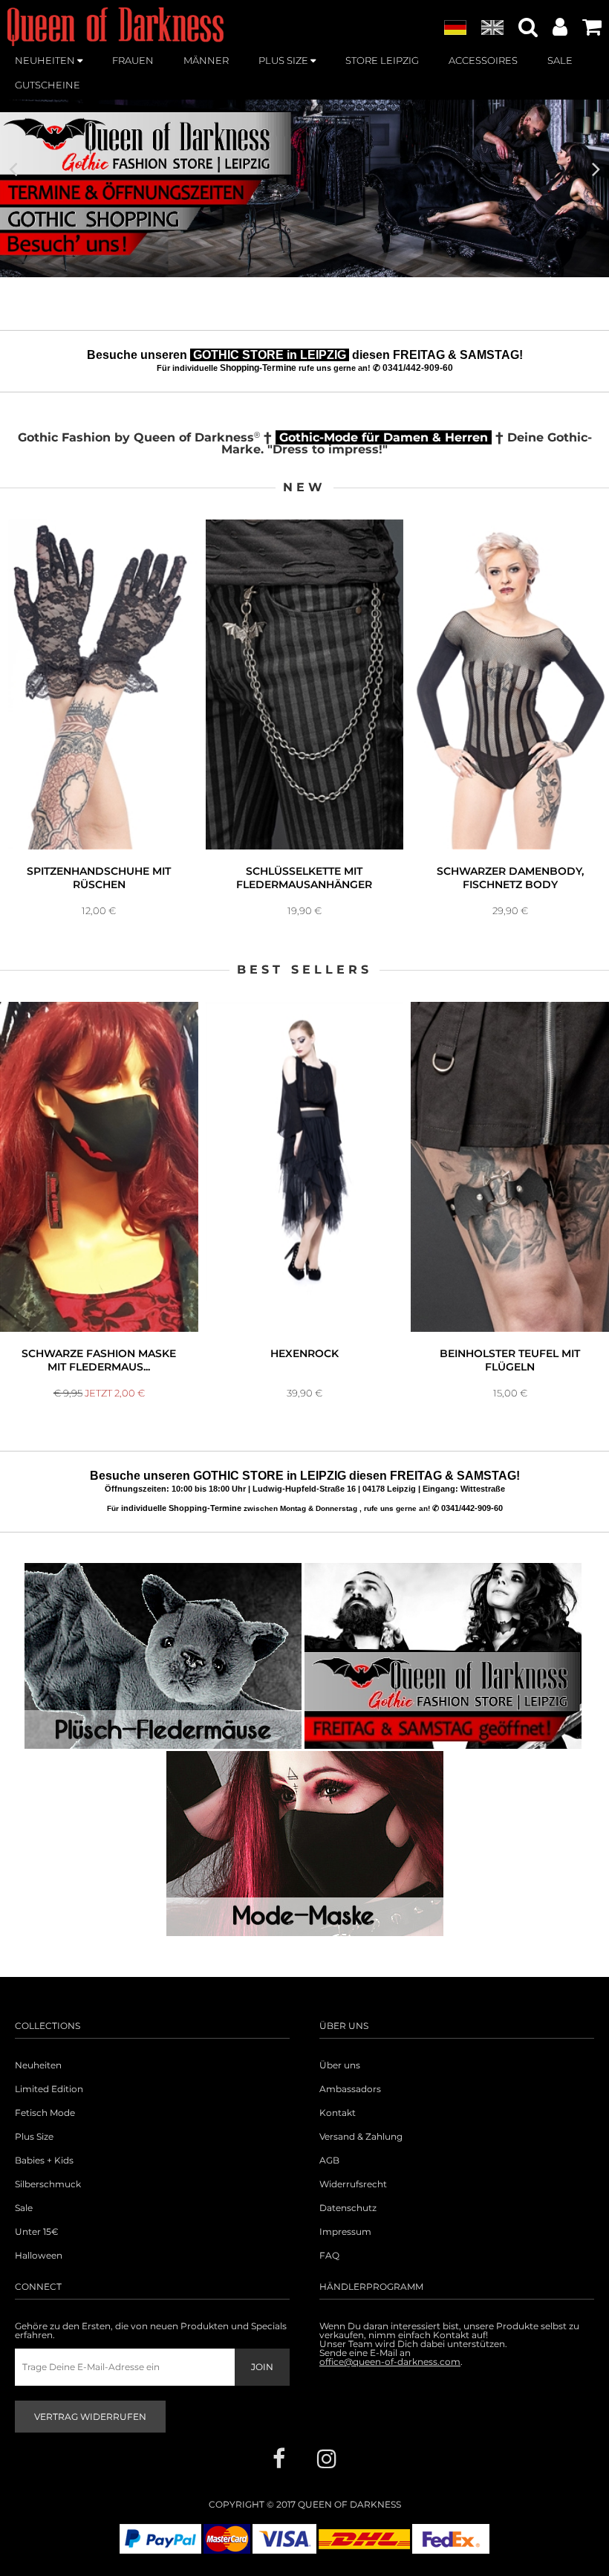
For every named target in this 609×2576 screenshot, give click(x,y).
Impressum (345, 2232)
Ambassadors (350, 2089)
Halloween (39, 2256)
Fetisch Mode (45, 2113)
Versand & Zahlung (361, 2137)
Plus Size (34, 2137)
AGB (329, 2161)
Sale (24, 2208)
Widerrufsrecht (353, 2184)
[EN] (492, 28)
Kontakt (338, 2113)
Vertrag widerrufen (90, 2417)
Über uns (340, 2065)
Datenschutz (348, 2208)
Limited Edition (49, 2089)
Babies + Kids (44, 2161)
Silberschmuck (48, 2184)
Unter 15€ (37, 2232)
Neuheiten (38, 2065)
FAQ (329, 2256)
